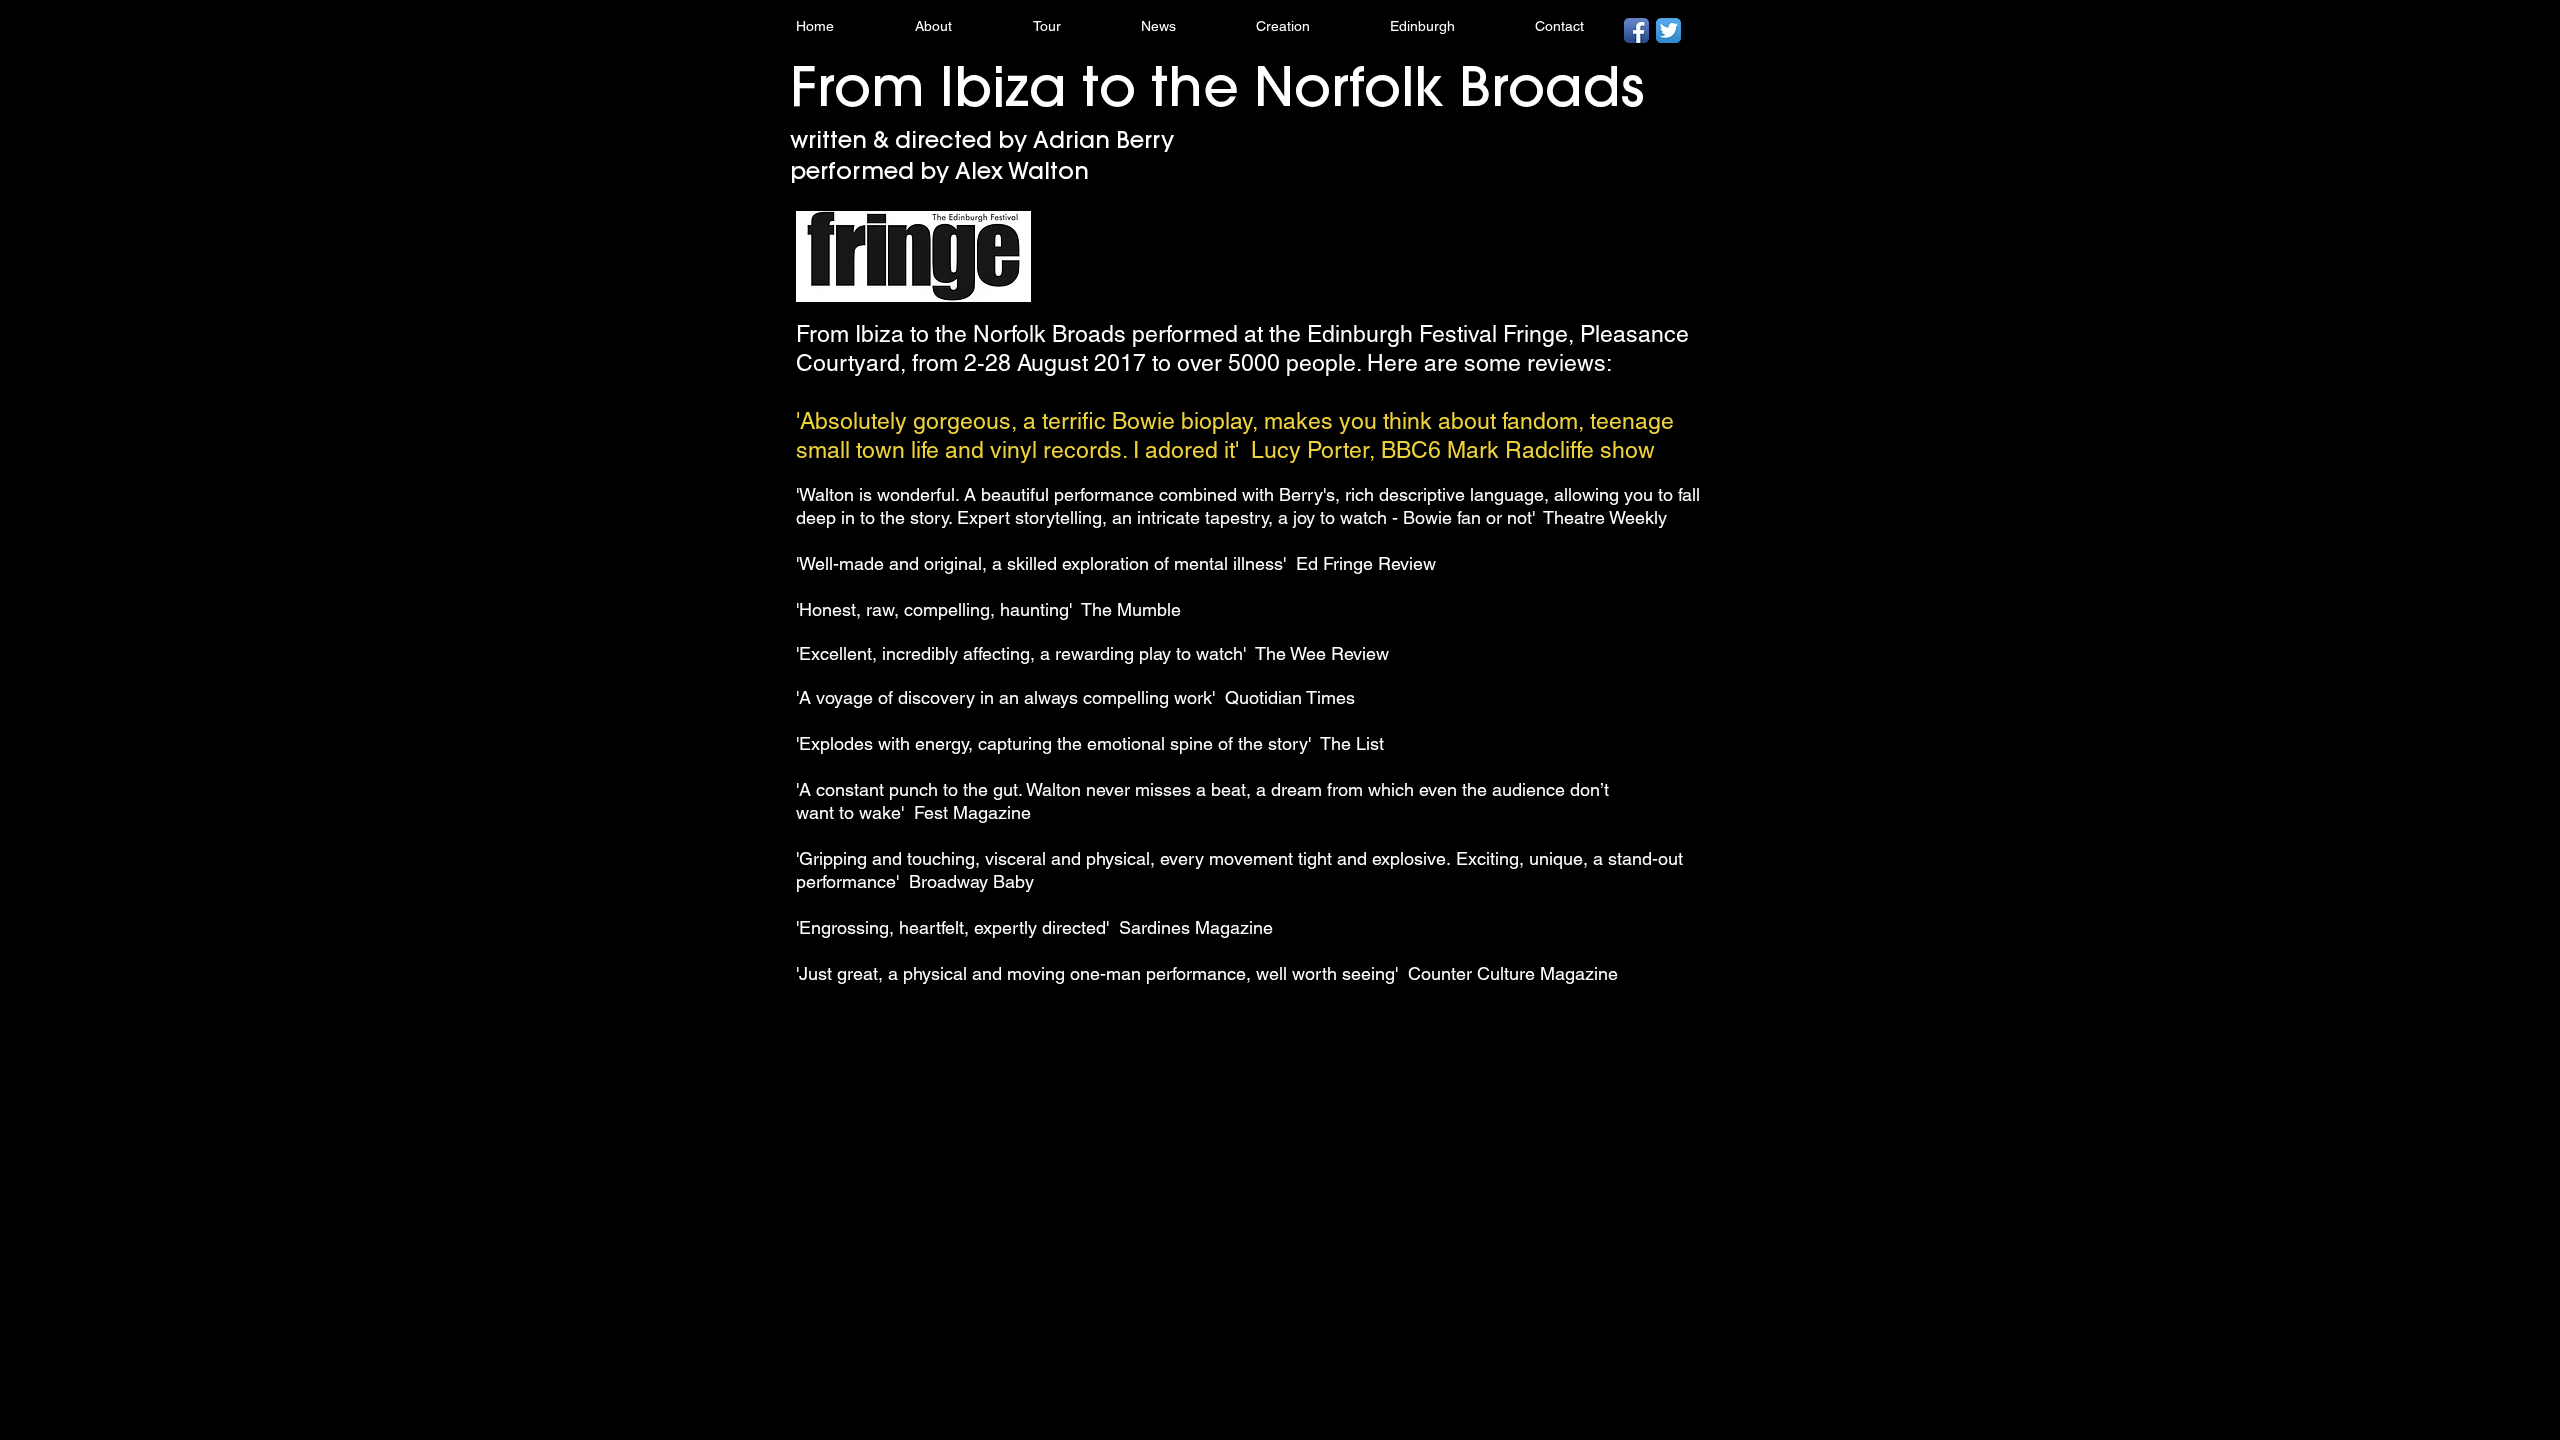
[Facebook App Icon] (1636, 30)
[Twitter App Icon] (1668, 30)
